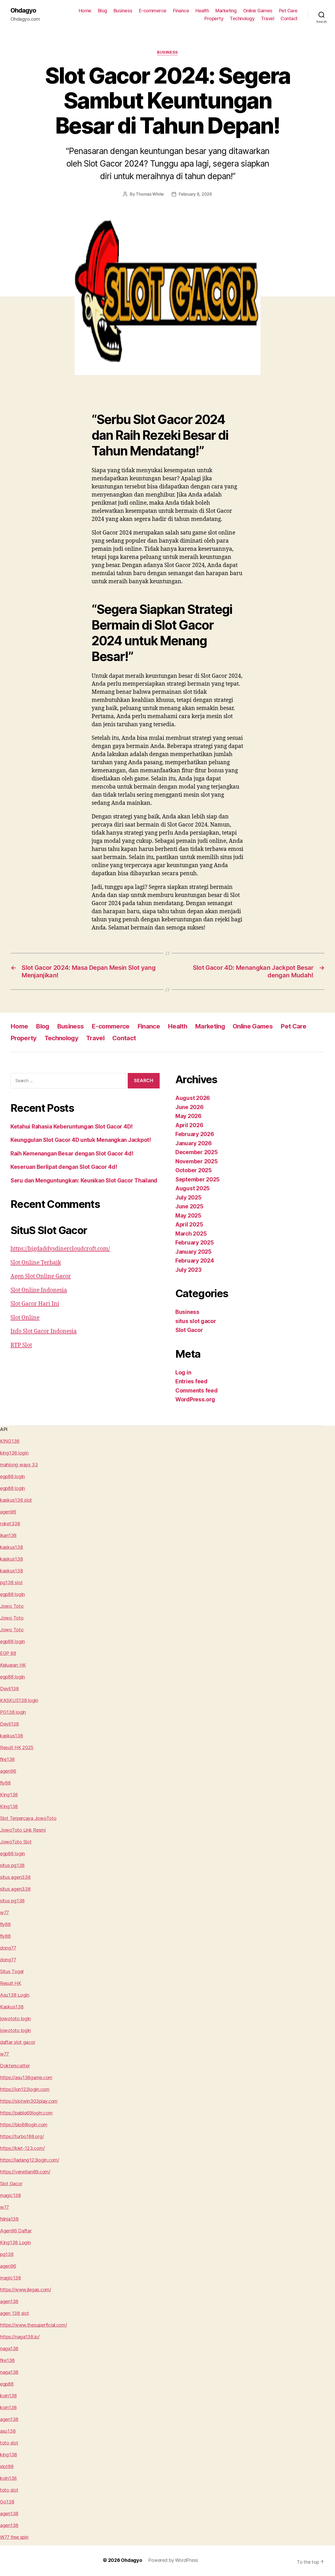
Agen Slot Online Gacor (41, 1276)
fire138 (7, 1759)
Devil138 (9, 1689)
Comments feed (197, 1391)
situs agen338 (15, 1877)
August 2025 (192, 1188)
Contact (289, 18)
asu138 (8, 2431)
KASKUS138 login (19, 1700)
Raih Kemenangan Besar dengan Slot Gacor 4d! (72, 1154)
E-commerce (153, 11)
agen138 (9, 2301)
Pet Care (288, 11)
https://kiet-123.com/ (22, 2148)
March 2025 (191, 1234)
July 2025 (188, 1198)
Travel (267, 18)
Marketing (226, 11)
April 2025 (189, 1224)
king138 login (14, 1453)
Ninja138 (9, 2219)
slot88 (7, 2466)
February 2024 (195, 1261)
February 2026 (195, 1134)
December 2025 (197, 1152)
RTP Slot (21, 1345)
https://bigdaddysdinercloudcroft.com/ (60, 1249)
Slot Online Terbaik (36, 1263)
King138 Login (15, 2242)
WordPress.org (195, 1399)
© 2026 (112, 2560)
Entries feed (191, 1381)
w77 (4, 1912)
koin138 (8, 2396)
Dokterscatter (15, 2066)
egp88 (7, 2384)
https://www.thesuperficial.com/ (33, 2325)
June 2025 (189, 1206)
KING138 (10, 1441)
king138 (9, 2455)
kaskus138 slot (16, 1500)
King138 (9, 1795)
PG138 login (13, 1712)
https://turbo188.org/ (22, 2136)
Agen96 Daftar (16, 2231)
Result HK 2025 (17, 1747)
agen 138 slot (15, 2313)
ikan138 (8, 1535)
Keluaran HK (13, 1665)
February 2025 (195, 1243)
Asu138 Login (15, 1995)
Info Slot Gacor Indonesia (44, 1331)
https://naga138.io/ (20, 2337)
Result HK (11, 1983)
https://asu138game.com (26, 2077)
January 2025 (193, 1252)
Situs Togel (12, 1971)
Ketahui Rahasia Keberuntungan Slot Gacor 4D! (72, 1127)
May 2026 (188, 1116)
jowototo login (15, 2019)
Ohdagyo (23, 10)
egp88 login (12, 1476)
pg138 (7, 2254)
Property (214, 18)
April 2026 (189, 1125)
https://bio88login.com (24, 2125)
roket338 (10, 1524)
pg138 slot (11, 1583)
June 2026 (189, 1107)
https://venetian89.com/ (25, 2172)
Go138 (7, 2502)
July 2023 (188, 1270)
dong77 (8, 1948)
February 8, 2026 (195, 194)
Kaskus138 (12, 2007)
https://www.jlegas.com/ (26, 2290)
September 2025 (197, 1179)
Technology (242, 18)
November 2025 (197, 1161)
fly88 (5, 1783)
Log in (183, 1372)
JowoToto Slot (16, 1842)
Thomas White (150, 194)
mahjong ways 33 (19, 1465)
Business (123, 11)
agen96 (8, 1512)
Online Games (258, 11)
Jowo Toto (12, 1606)
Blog (102, 11)
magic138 (10, 2195)
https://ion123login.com (25, 2089)
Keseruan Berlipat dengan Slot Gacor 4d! (64, 1167)
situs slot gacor (196, 1321)
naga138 (9, 2349)
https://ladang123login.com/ (30, 2160)
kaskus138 (12, 1547)
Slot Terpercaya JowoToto (28, 1818)
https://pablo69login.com (26, 2113)
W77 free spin (14, 2537)
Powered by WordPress (173, 2560)
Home (85, 11)
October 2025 (194, 1170)
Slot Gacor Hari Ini (35, 1304)
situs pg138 (12, 1865)
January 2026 (194, 1143)
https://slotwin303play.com (29, 2101)
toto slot (9, 2443)
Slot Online (25, 1318)
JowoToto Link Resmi (23, 1830)
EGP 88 (8, 1653)
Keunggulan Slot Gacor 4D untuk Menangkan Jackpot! (81, 1140)
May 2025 (188, 1216)
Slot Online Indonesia (39, 1290)
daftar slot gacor (18, 2042)
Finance (181, 11)
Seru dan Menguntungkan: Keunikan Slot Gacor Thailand (84, 1180)
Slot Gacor (189, 1330)
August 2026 (193, 1098)
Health (202, 11)
